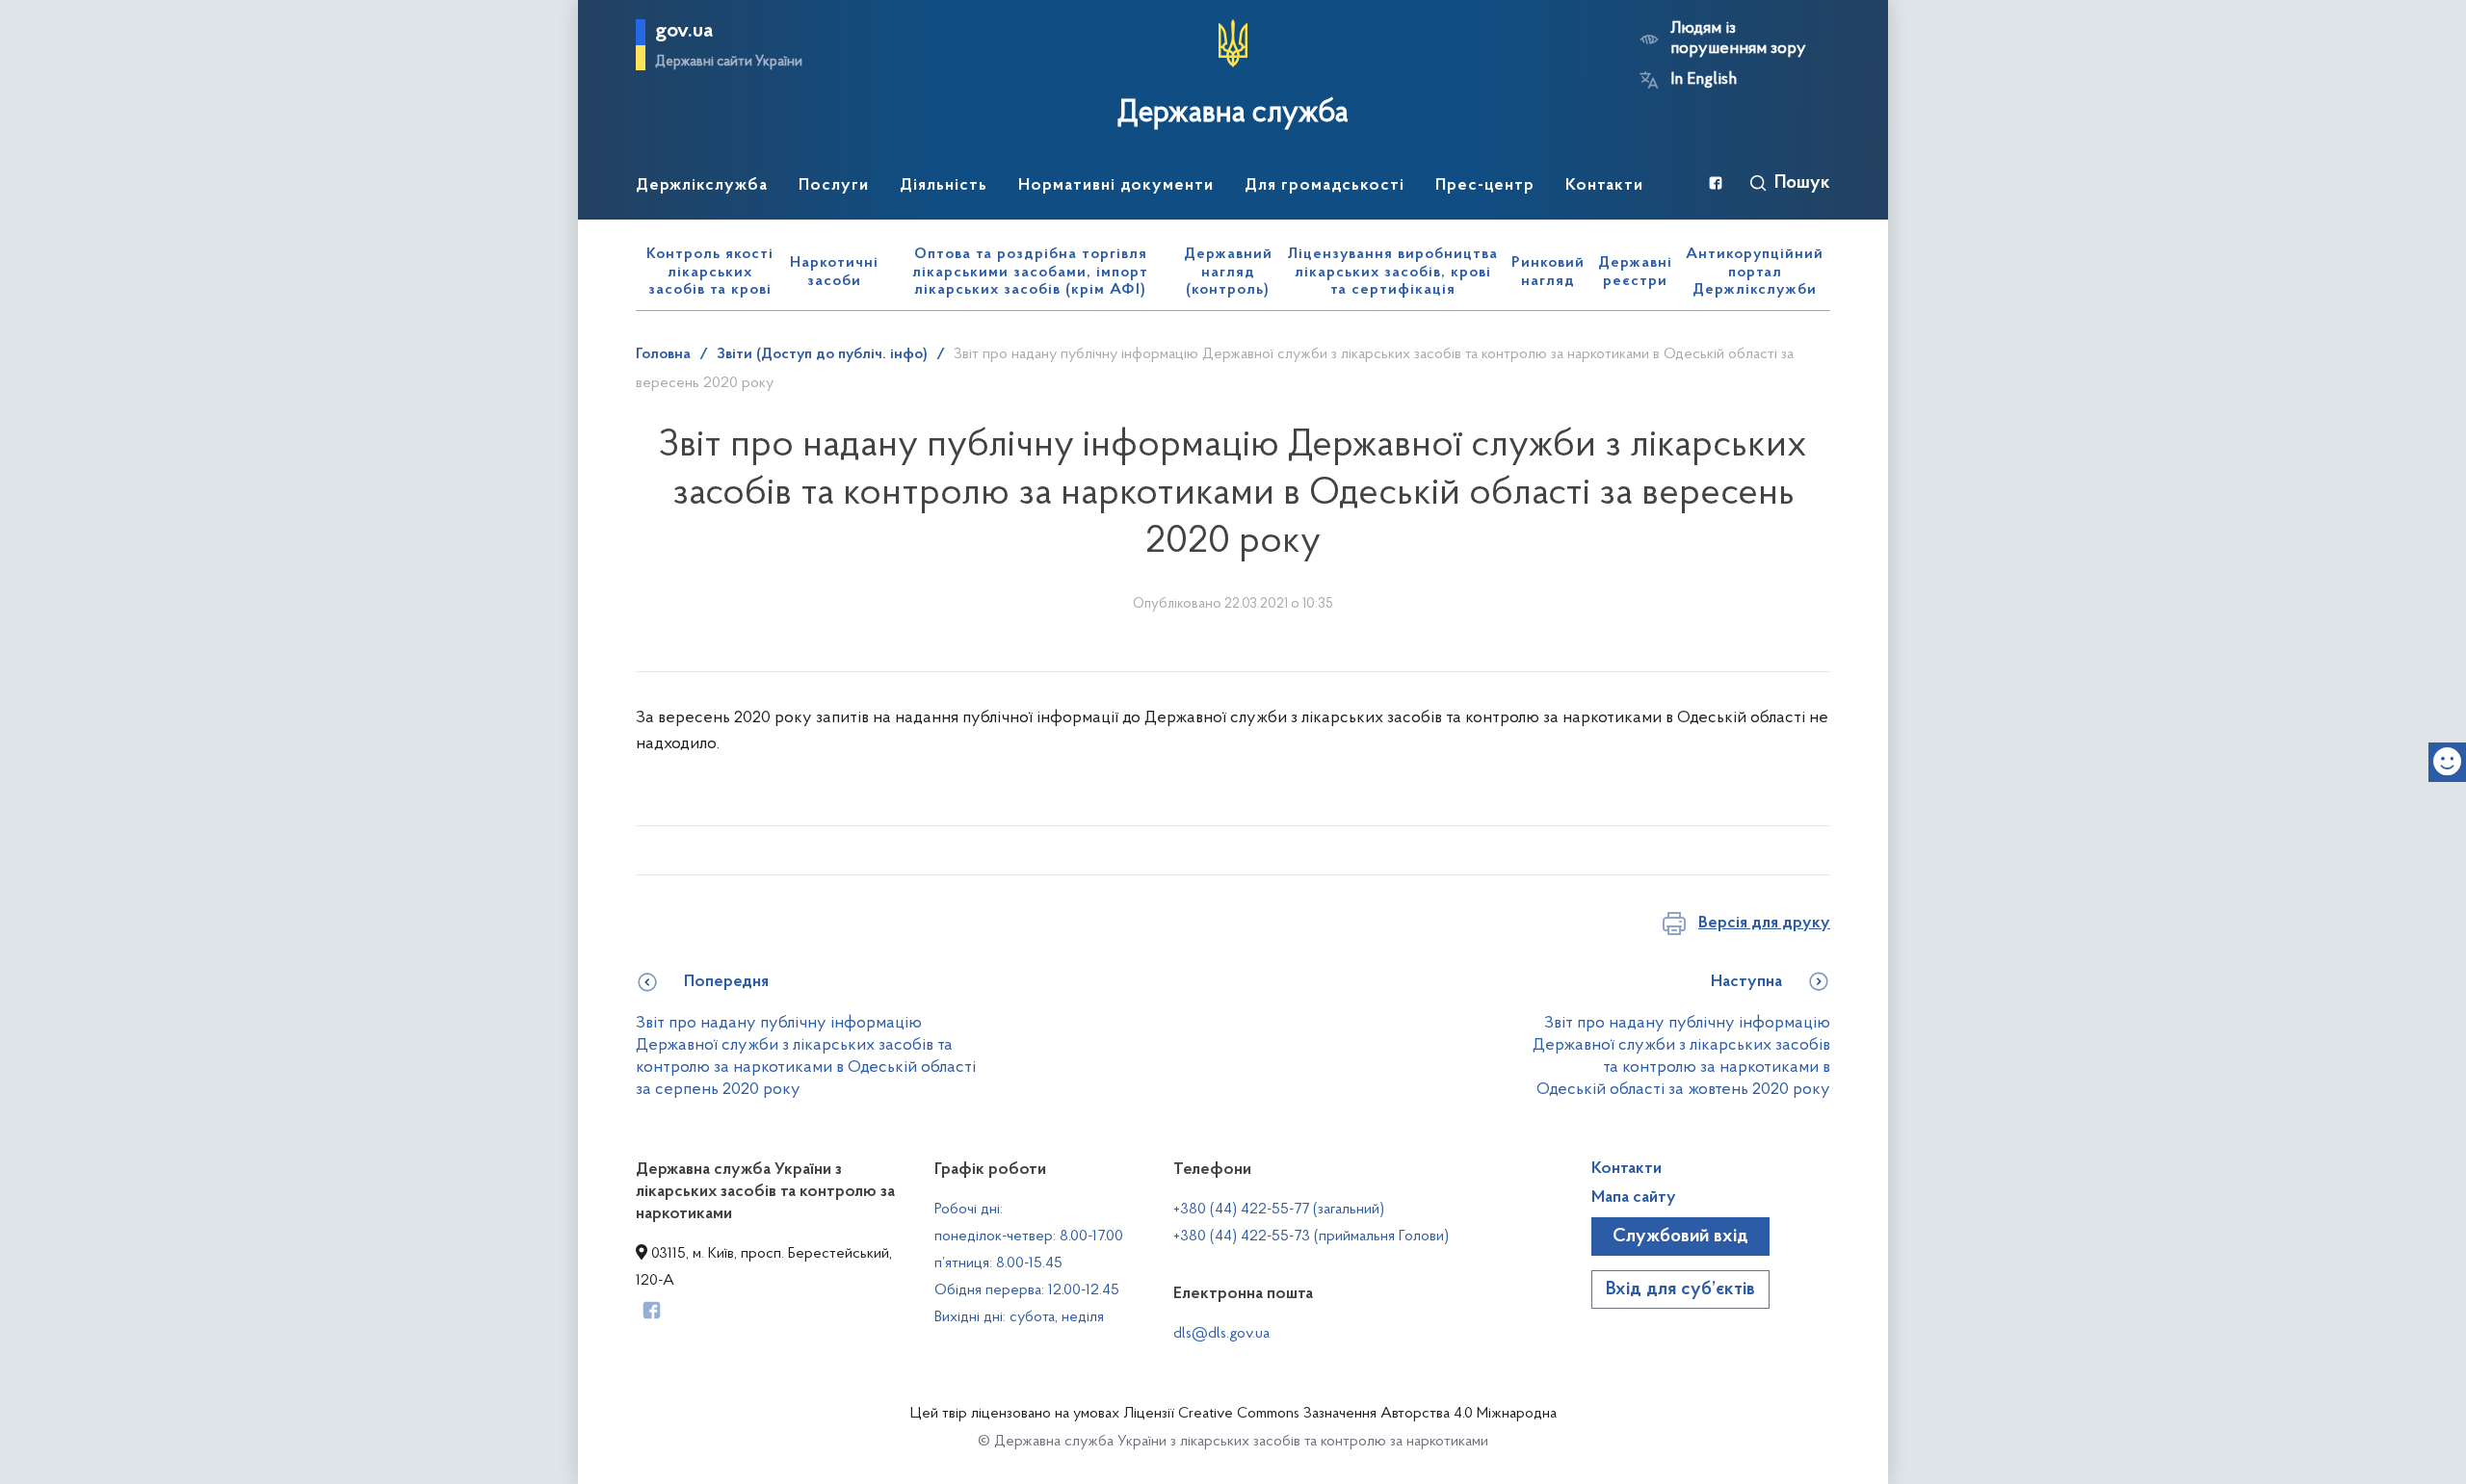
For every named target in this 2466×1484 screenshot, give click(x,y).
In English (1704, 80)
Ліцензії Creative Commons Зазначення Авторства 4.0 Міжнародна (1340, 1414)
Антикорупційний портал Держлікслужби (1755, 272)
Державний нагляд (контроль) (1228, 272)
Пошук (1802, 183)
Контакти (1627, 1169)
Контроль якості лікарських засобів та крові (710, 272)
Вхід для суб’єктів (1680, 1289)
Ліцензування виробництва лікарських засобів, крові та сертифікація (1393, 272)
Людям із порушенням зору (1738, 39)
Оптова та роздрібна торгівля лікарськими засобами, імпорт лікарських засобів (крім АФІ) (1030, 272)
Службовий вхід (1680, 1237)
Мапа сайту (1634, 1198)
